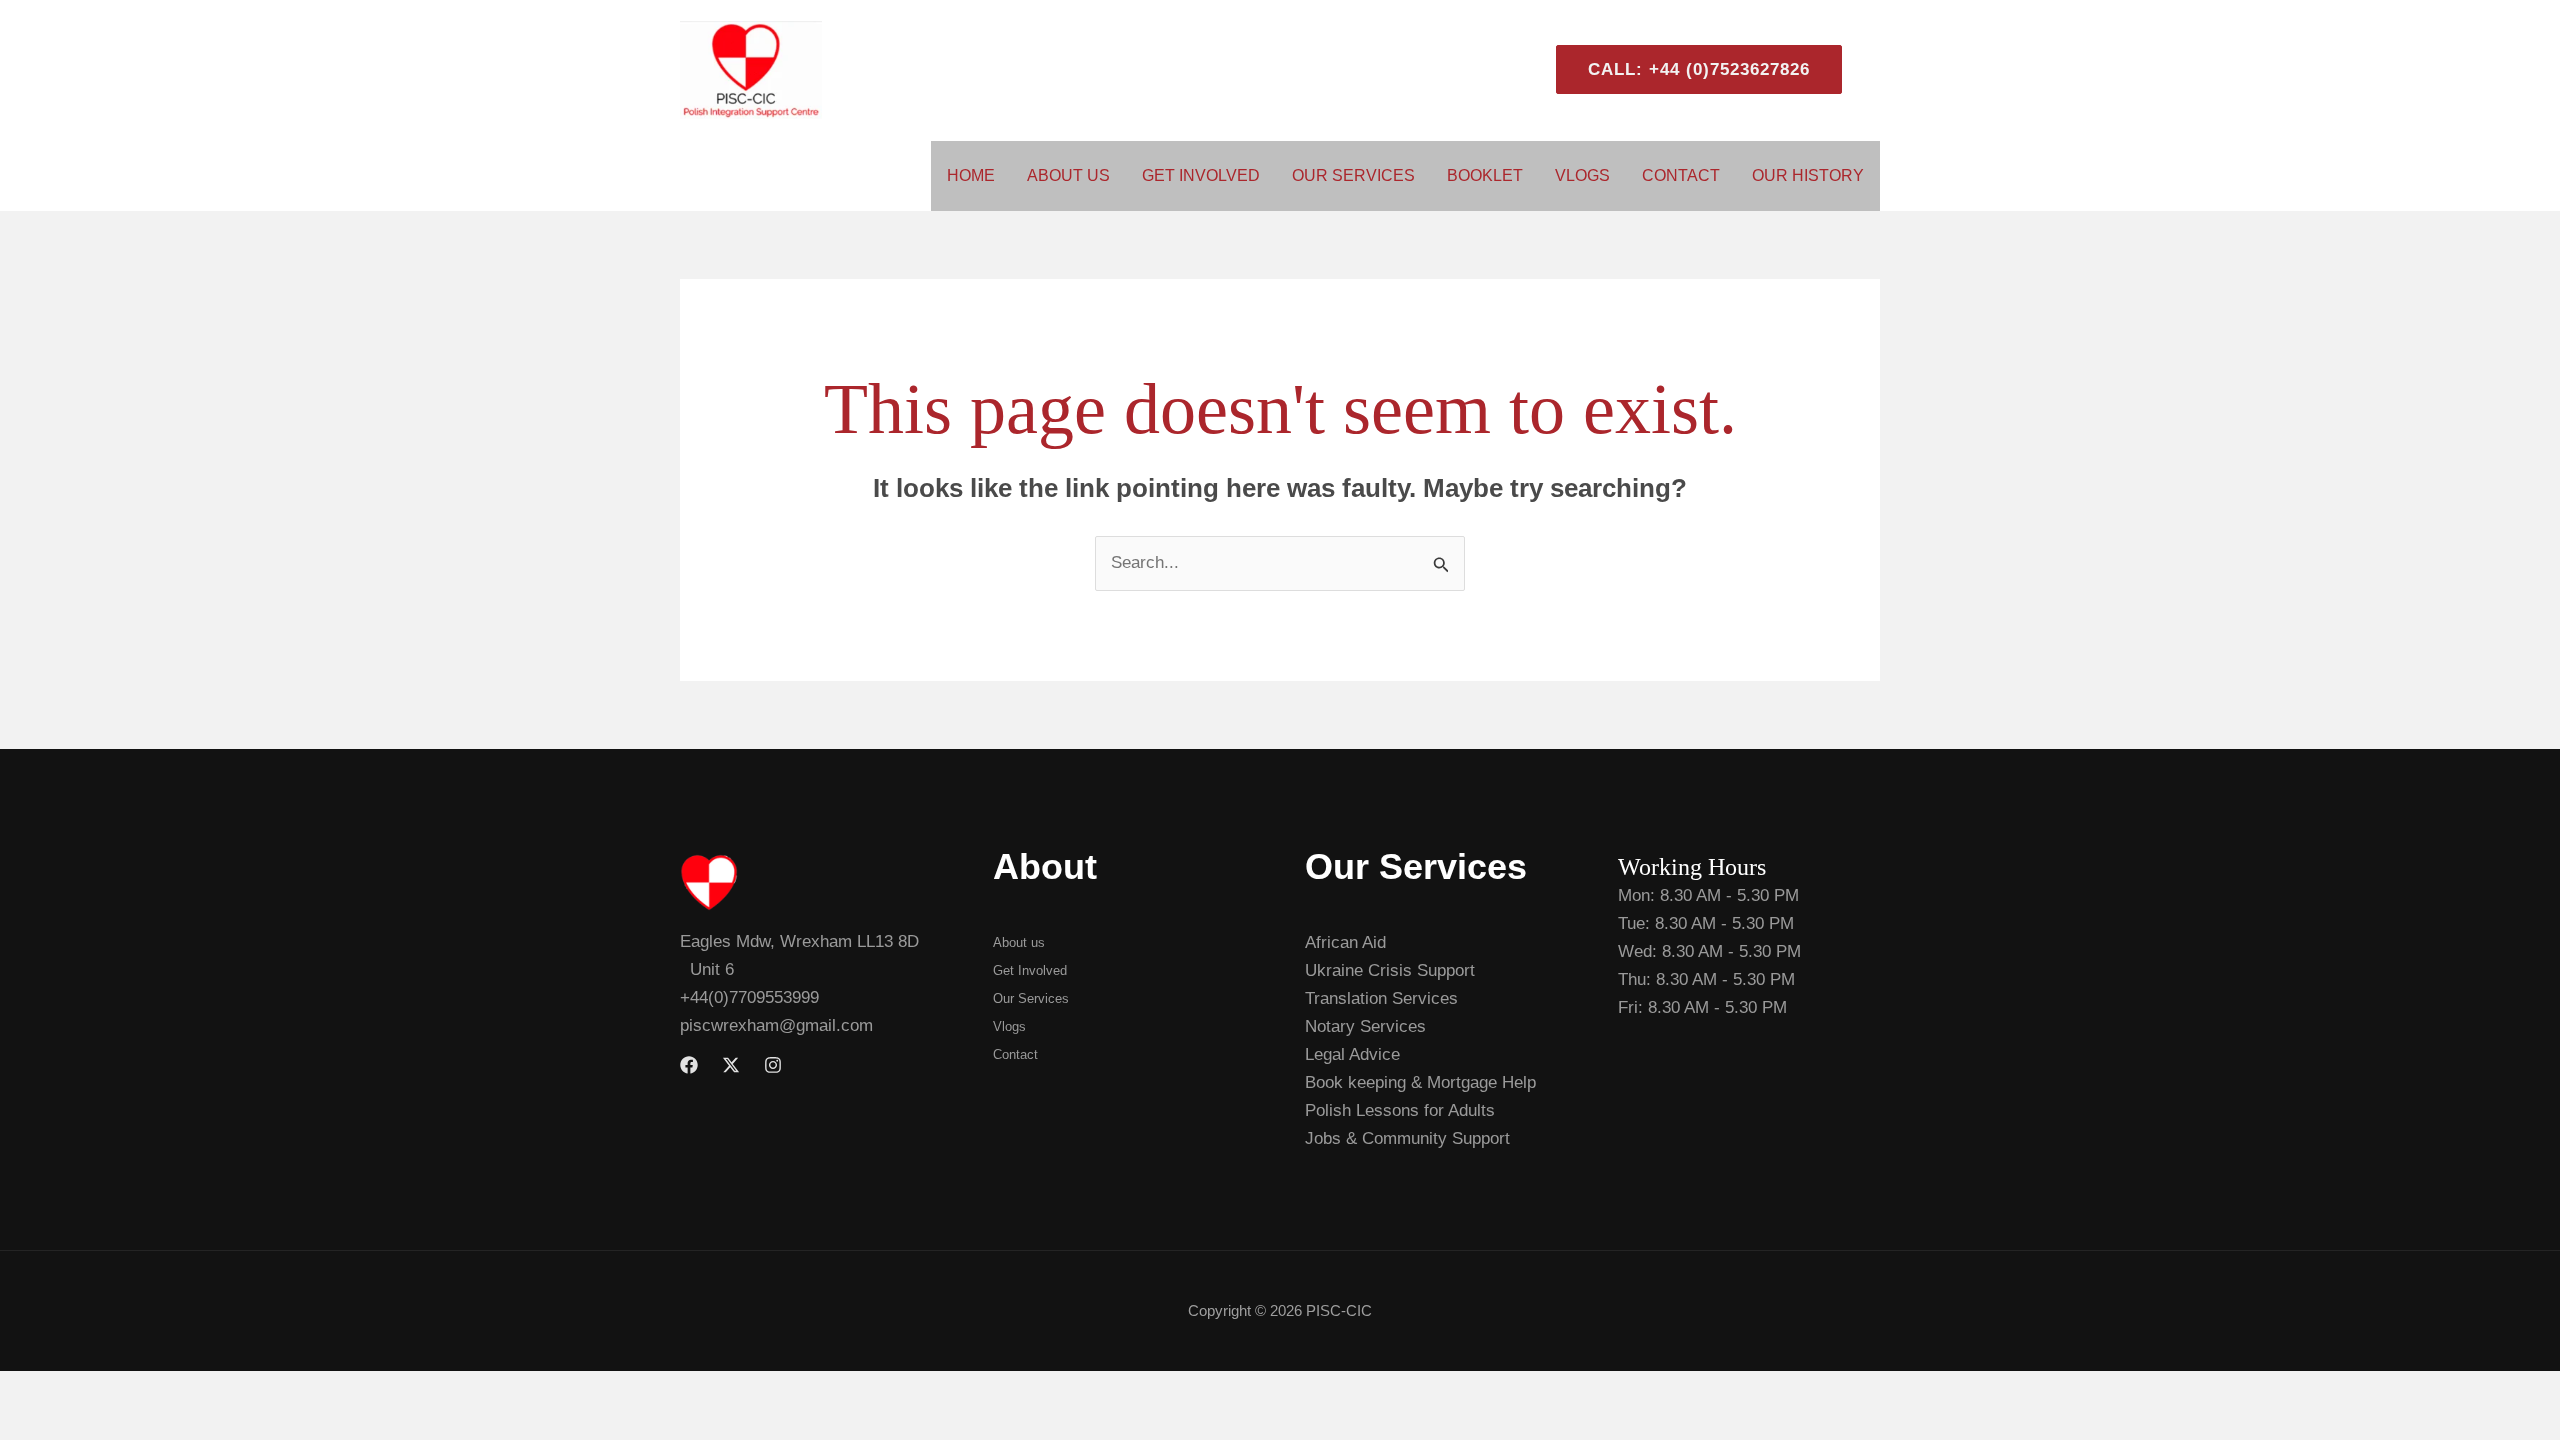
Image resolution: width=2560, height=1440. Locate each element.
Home (971, 175)
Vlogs (1582, 175)
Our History (1808, 175)
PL (1871, 69)
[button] (1691, 69)
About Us (1068, 175)
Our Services (1353, 175)
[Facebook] (689, 1065)
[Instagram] (773, 1065)
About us (1019, 942)
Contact (1681, 175)
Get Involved (1201, 175)
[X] (731, 1065)
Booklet (1485, 175)
